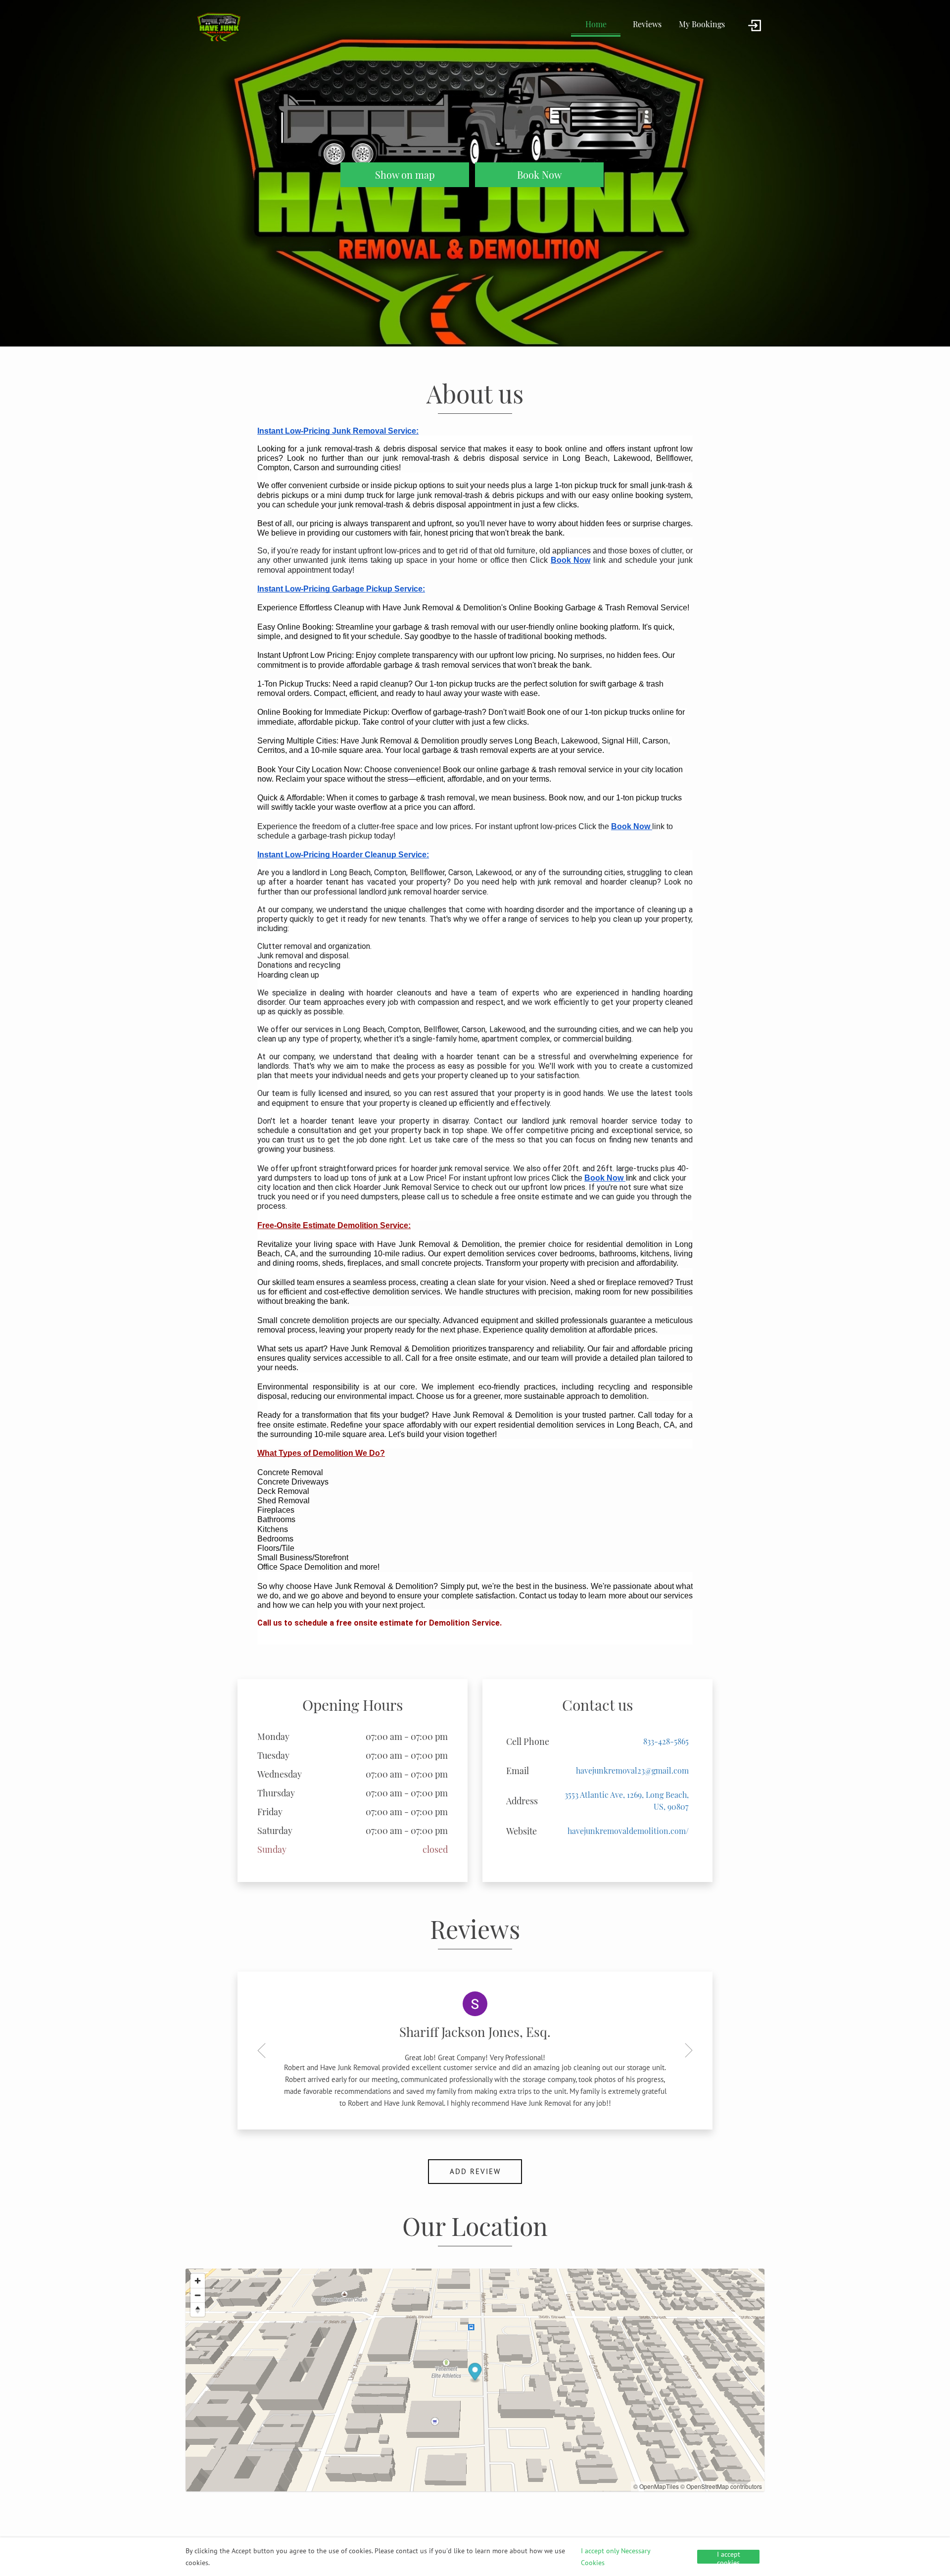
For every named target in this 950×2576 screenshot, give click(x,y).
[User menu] (755, 26)
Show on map (405, 175)
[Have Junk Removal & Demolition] (218, 26)
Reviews (647, 24)
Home (596, 24)
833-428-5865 (666, 1741)
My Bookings (702, 24)
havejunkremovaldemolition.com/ (628, 1831)
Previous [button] (265, 2050)
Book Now (539, 174)
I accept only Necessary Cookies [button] (616, 2557)
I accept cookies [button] (729, 2557)
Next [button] (685, 2050)
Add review (475, 2171)
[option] (475, 2051)
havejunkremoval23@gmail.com (632, 1770)
